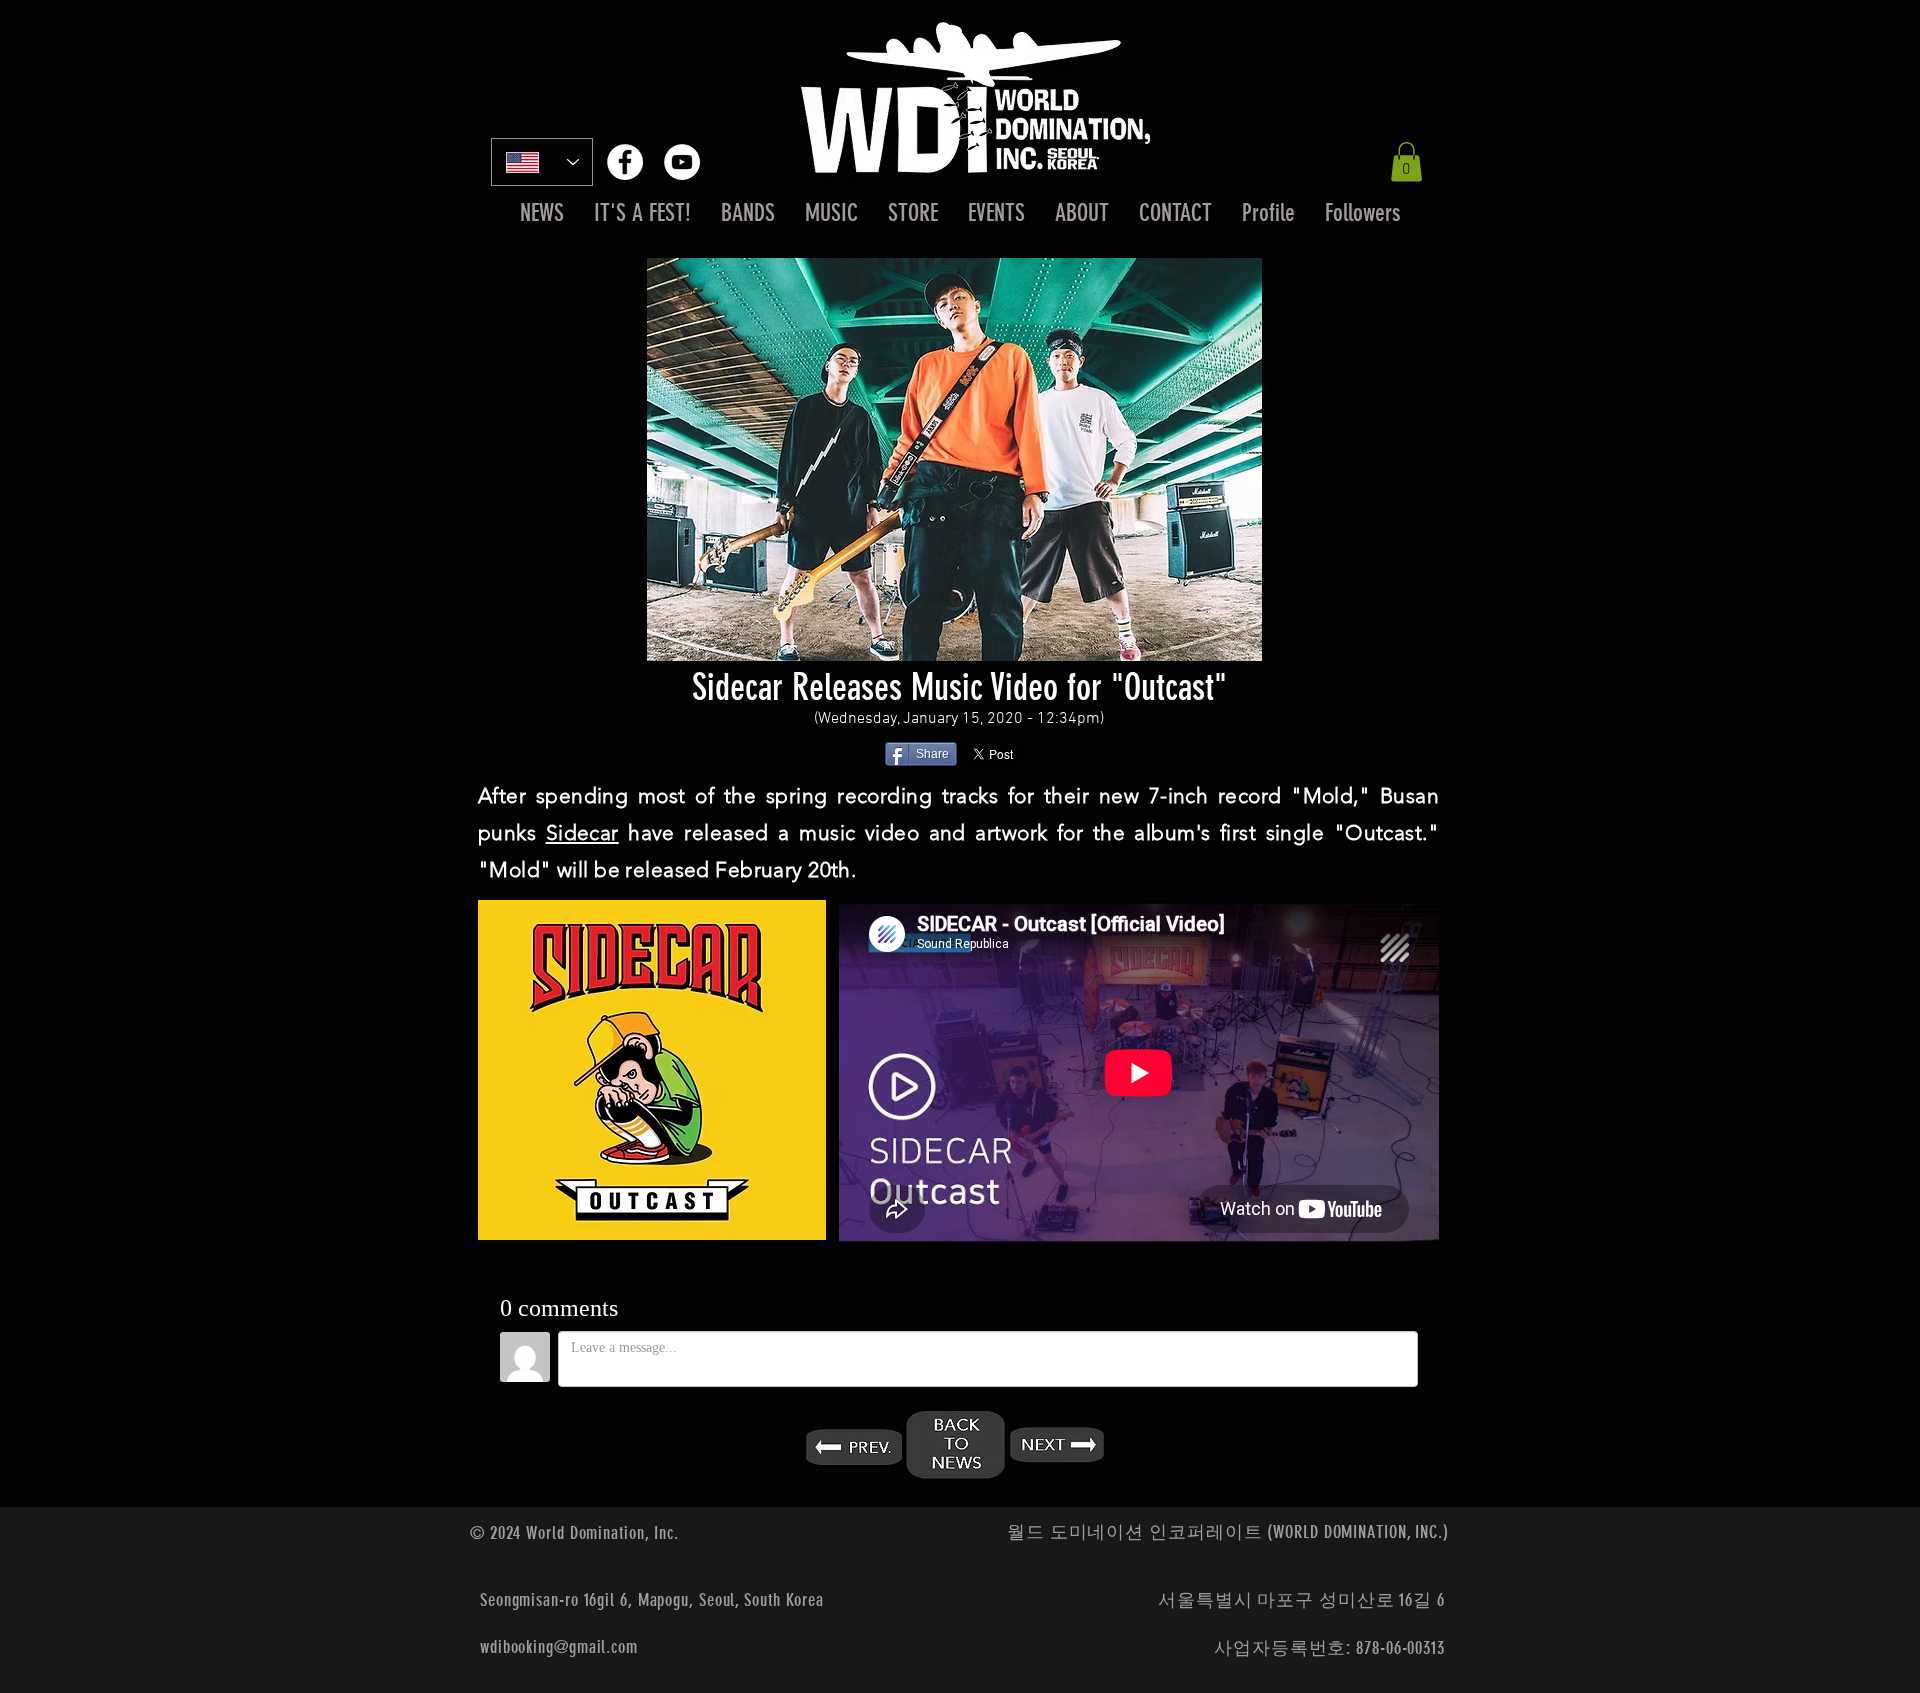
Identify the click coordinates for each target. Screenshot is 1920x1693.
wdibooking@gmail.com (559, 1647)
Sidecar (582, 832)
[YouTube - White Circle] (682, 162)
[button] (1406, 161)
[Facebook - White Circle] (625, 162)
